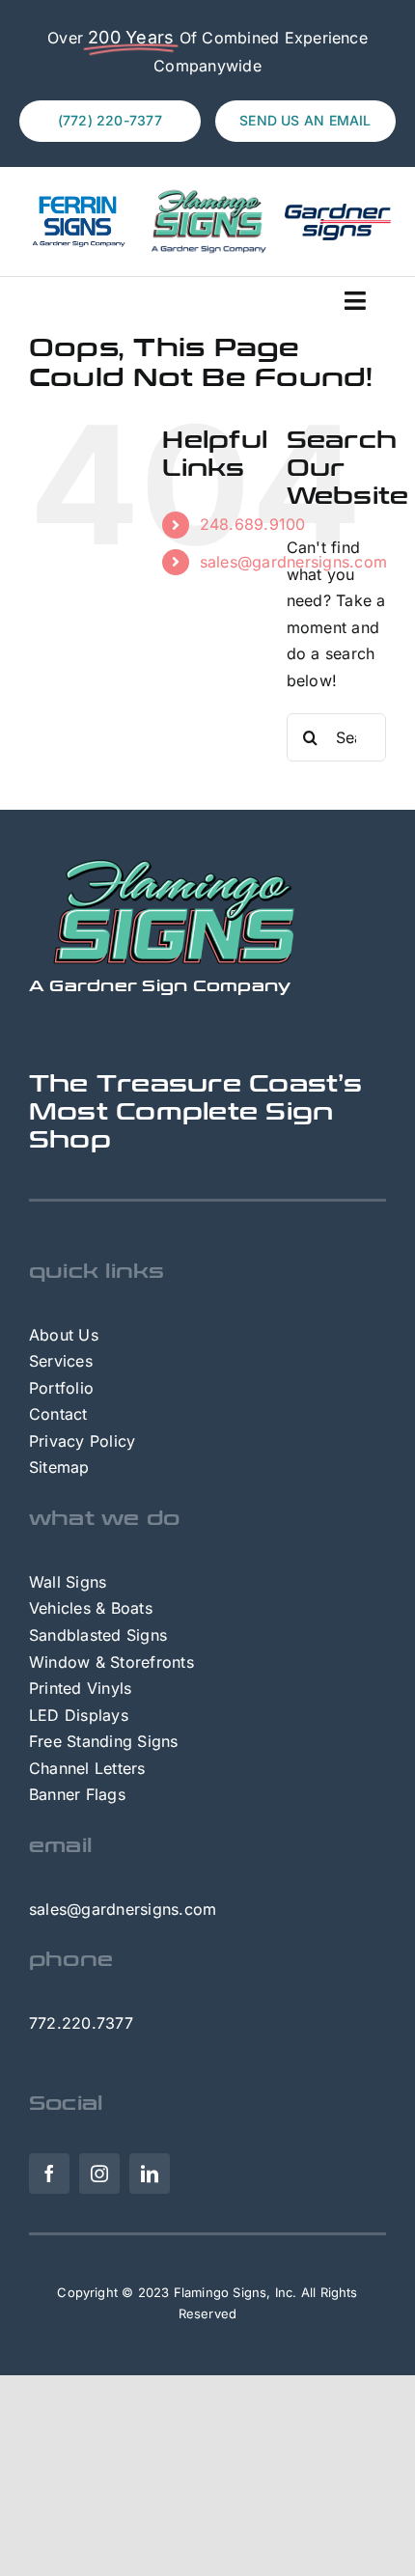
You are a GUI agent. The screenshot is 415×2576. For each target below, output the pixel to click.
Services (61, 1361)
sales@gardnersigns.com (123, 1909)
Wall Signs (68, 1582)
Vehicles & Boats (91, 1608)
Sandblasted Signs (98, 1635)
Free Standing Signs (104, 1741)
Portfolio (61, 1388)
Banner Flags (77, 1794)
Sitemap (59, 1467)
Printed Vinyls (80, 1688)
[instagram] (99, 2174)
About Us (64, 1335)
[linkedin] (150, 2174)
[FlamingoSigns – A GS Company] (207, 194)
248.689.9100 (253, 524)
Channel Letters (87, 1768)
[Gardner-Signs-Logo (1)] (338, 211)
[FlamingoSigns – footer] (174, 866)
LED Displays (79, 1715)
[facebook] (49, 2174)
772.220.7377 (81, 2023)
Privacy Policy (82, 1441)
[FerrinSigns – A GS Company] (77, 201)
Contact (58, 1414)
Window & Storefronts (111, 1662)
